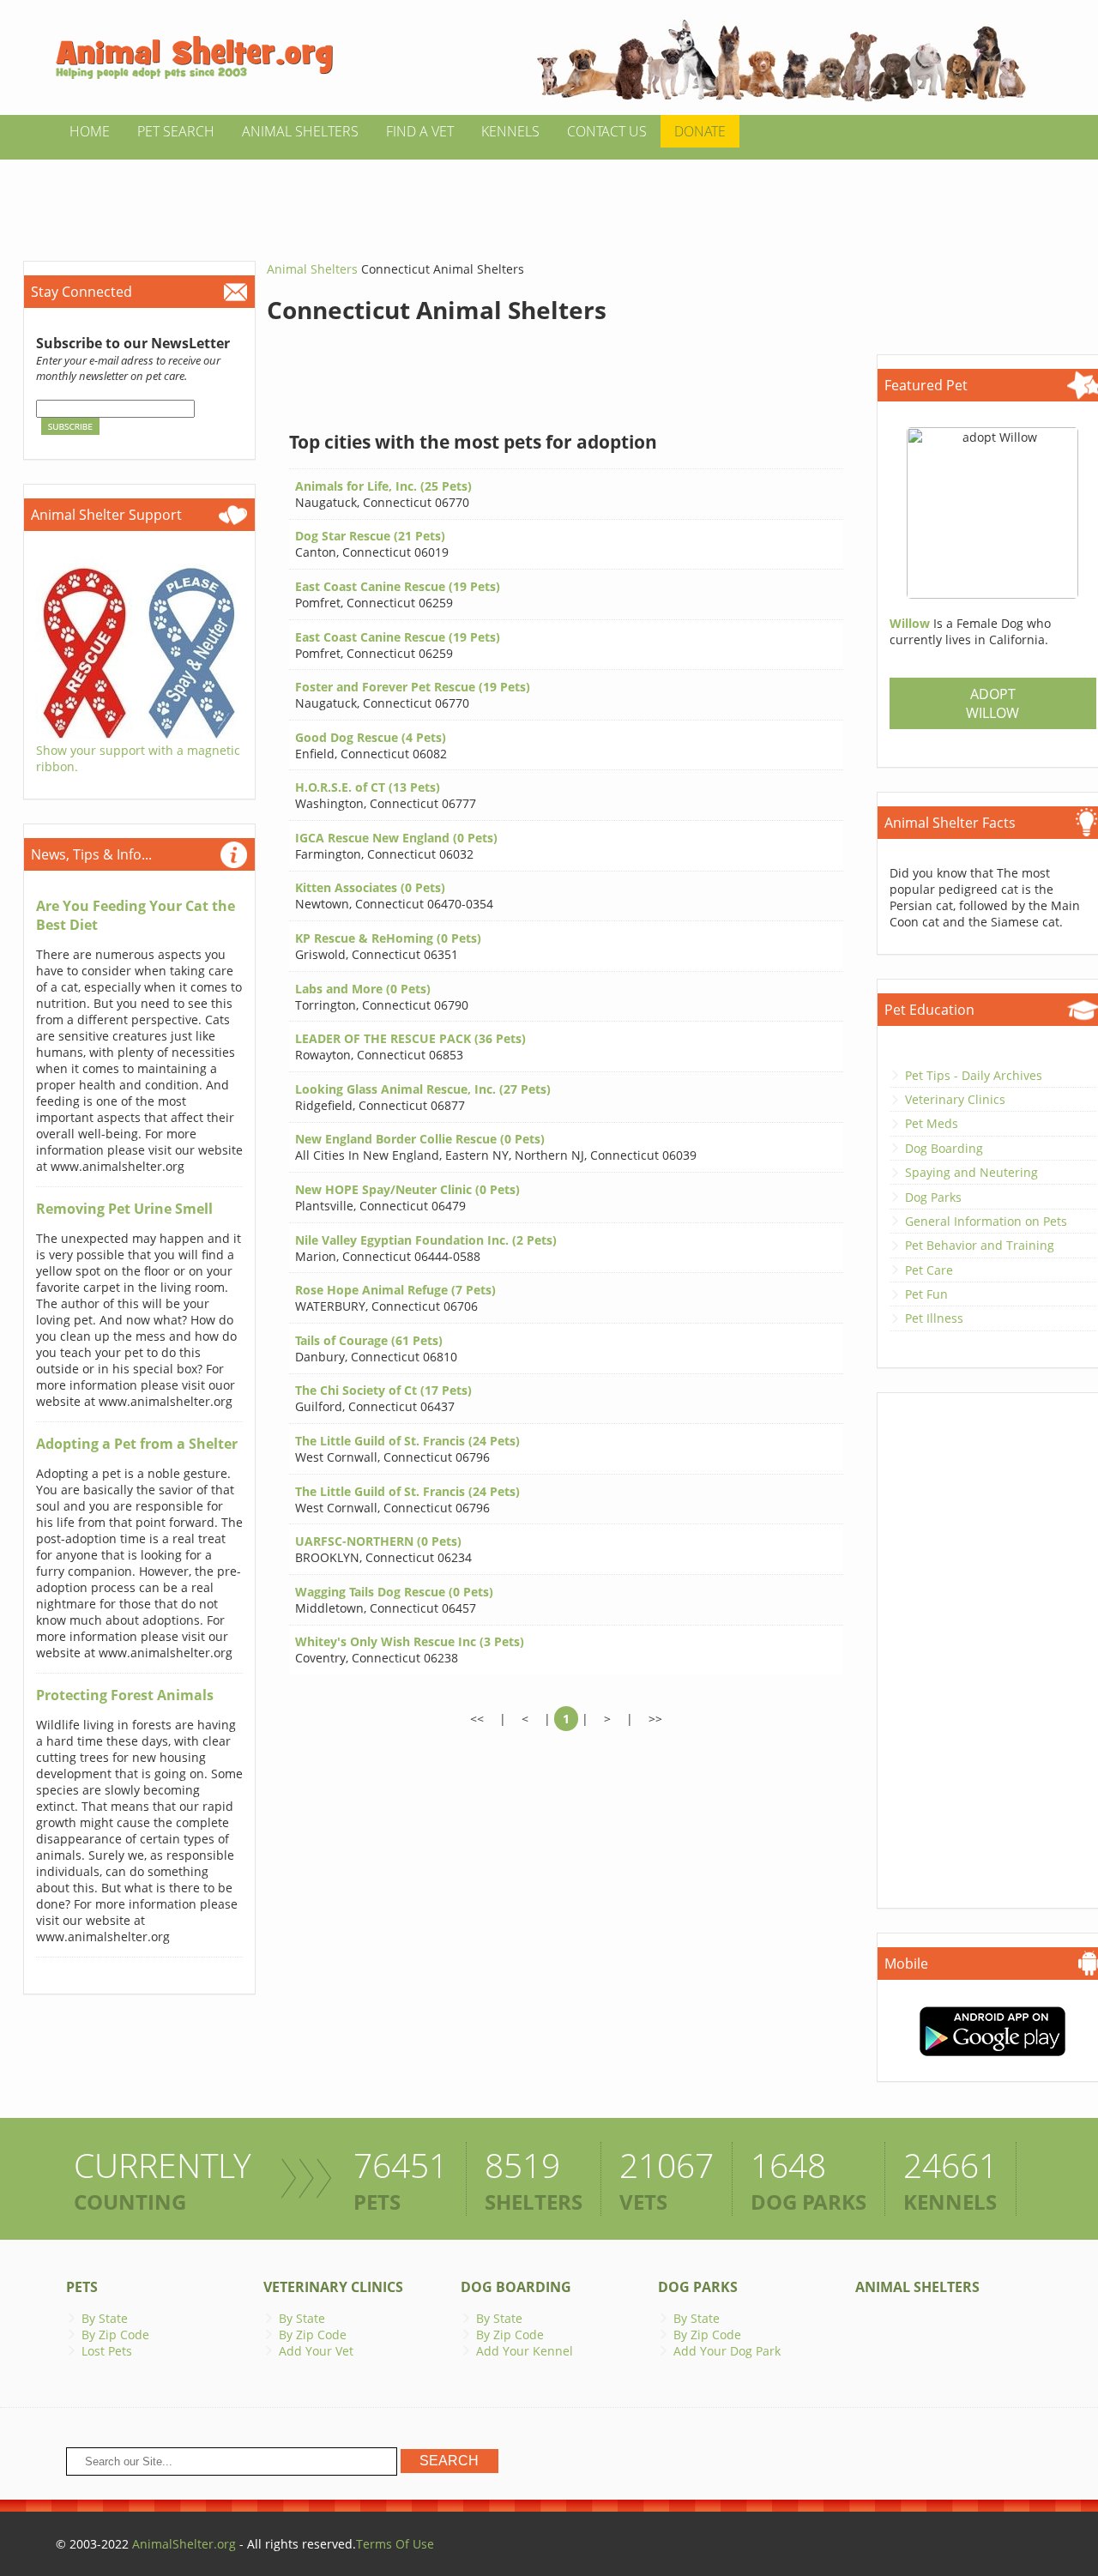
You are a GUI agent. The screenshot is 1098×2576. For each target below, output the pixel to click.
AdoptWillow (992, 703)
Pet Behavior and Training (980, 1245)
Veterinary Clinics (955, 1099)
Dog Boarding (944, 1148)
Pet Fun (926, 1294)
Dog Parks (933, 1197)
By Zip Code (115, 2335)
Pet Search (176, 131)
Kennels (510, 131)
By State (105, 2318)
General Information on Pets (986, 1221)
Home (90, 131)
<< (477, 1719)
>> (655, 1719)
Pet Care (929, 1270)
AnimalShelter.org (184, 2544)
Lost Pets (107, 2351)
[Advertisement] (549, 198)
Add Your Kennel (525, 2351)
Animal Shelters (300, 131)
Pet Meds (932, 1123)
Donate (700, 131)
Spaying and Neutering (971, 1172)
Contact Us (607, 131)
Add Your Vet (316, 2351)
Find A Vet (420, 131)
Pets (82, 2287)
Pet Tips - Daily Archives (974, 1075)
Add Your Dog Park (727, 2351)
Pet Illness (934, 1318)
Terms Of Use (395, 2544)
